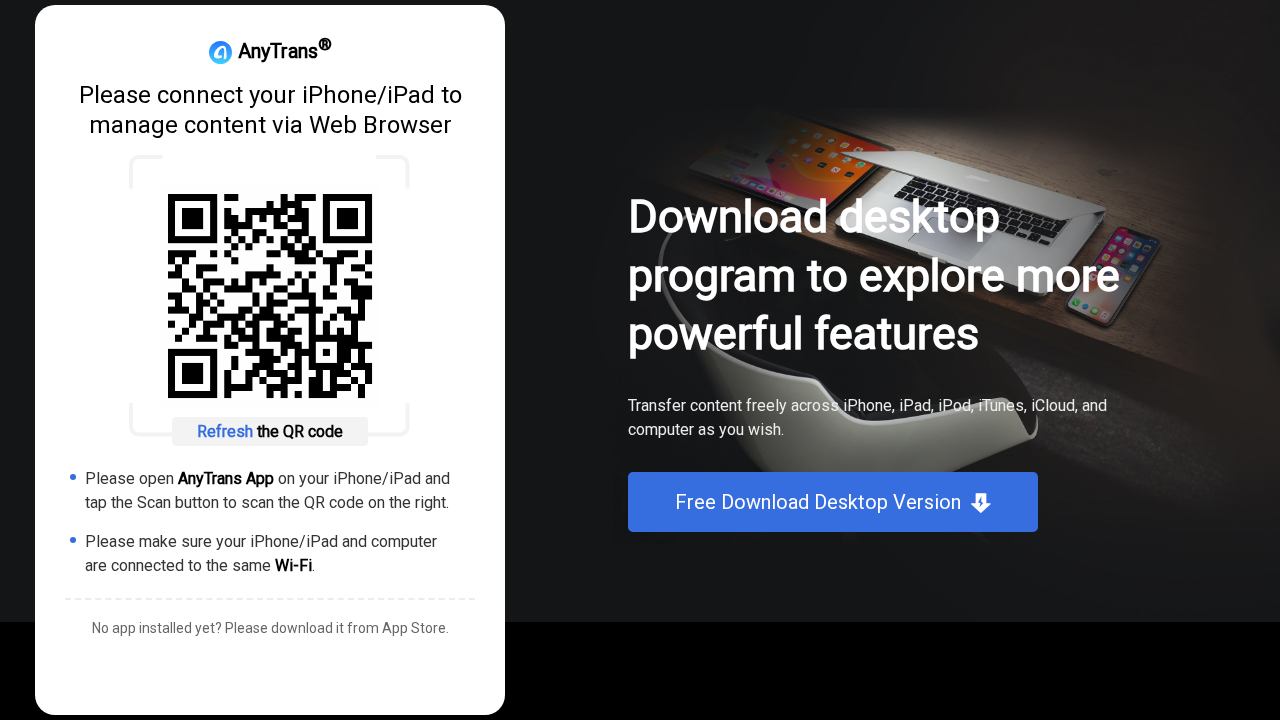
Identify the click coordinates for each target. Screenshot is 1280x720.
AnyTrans (282, 51)
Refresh (227, 431)
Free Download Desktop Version (818, 502)
